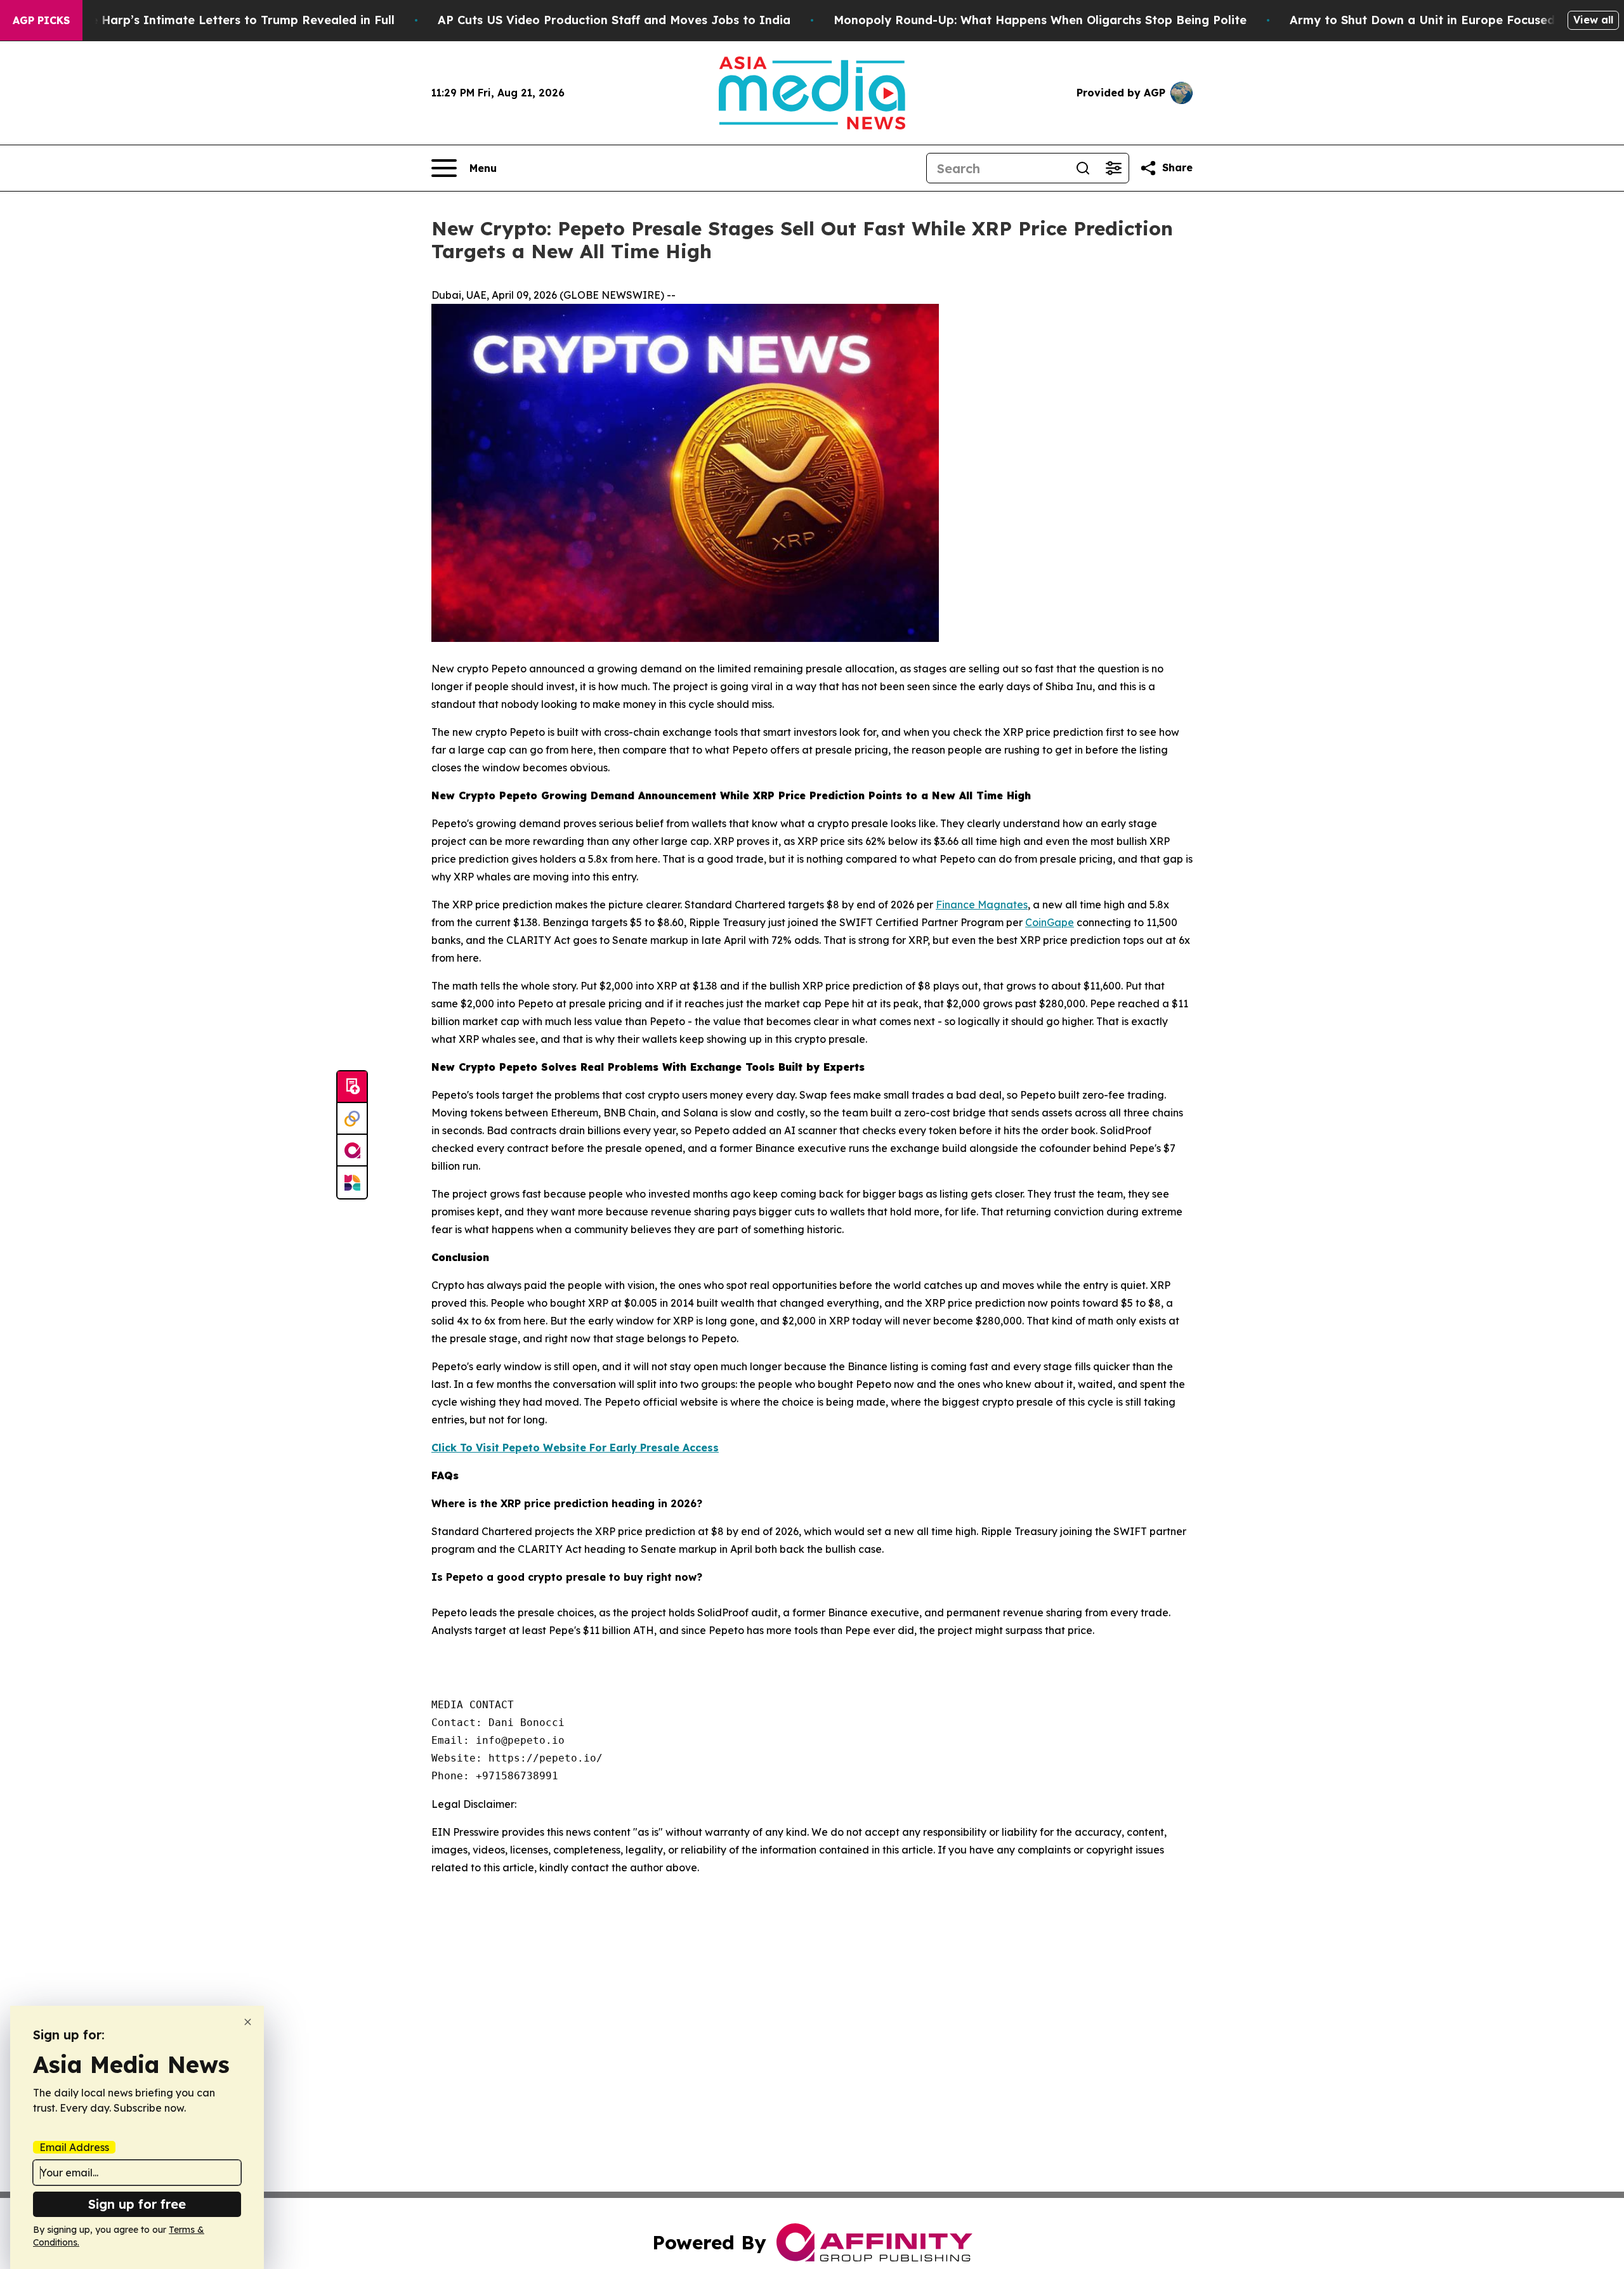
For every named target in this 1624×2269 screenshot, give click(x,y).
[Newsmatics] (352, 1182)
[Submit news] (352, 1087)
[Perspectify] (352, 1119)
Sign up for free (137, 2204)
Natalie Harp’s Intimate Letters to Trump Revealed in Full (225, 20)
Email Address (74, 2147)
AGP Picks (41, 20)
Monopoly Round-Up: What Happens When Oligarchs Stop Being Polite (1040, 20)
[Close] (248, 2022)
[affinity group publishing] (352, 1151)
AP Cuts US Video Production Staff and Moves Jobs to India (614, 20)
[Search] (1083, 168)
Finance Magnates (982, 905)
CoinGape (1050, 922)
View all (1593, 20)
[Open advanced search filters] (1113, 168)
